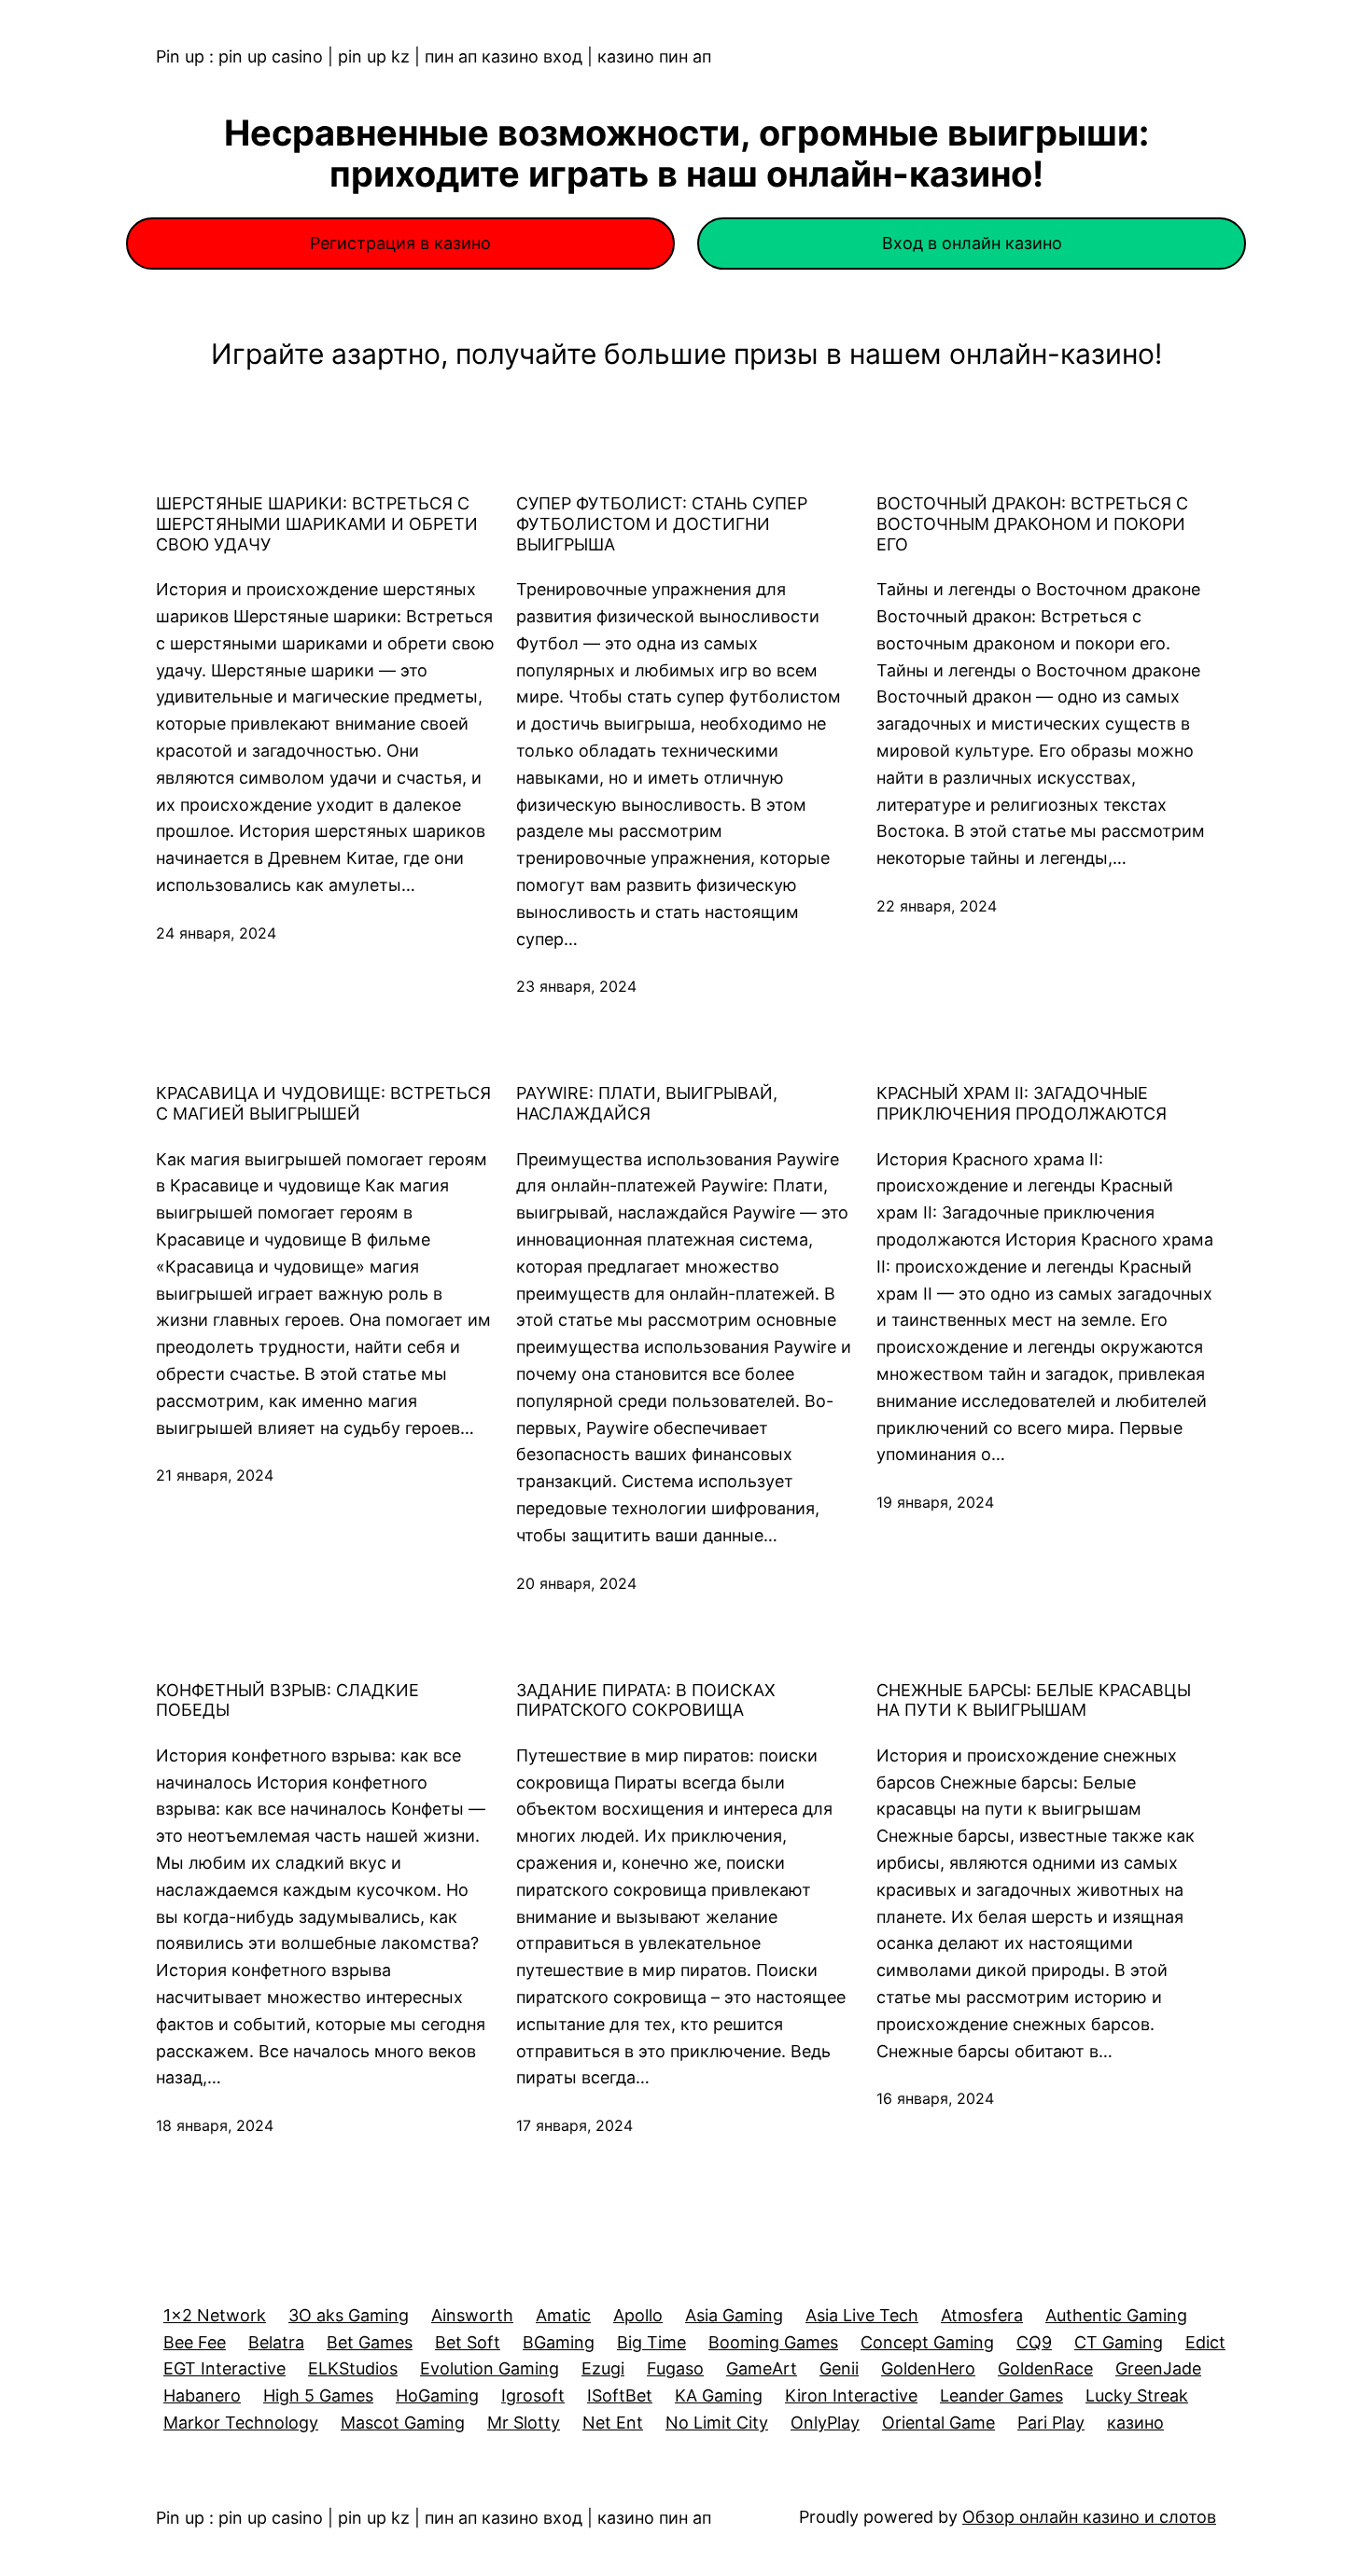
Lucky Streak (1137, 2395)
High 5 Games (318, 2395)
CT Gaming (1119, 2342)
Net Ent (613, 2423)
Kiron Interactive (851, 2395)
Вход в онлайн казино (972, 243)
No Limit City (717, 2423)
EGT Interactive (224, 2368)
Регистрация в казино (400, 243)
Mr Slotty (524, 2423)
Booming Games (773, 2342)
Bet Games (370, 2342)
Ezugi (603, 2368)
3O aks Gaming (349, 2315)
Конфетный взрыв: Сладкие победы (287, 1700)
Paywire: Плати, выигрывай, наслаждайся (647, 1103)
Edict (1205, 2342)
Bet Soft (468, 2342)
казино (1135, 2423)
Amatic (563, 2315)
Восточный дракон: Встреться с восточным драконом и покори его (1032, 523)
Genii (839, 2368)
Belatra (276, 2342)
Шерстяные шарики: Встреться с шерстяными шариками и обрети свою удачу (317, 523)
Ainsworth (472, 2315)
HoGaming (437, 2395)
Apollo (638, 2315)
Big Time (651, 2342)
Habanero (202, 2395)
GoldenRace (1045, 2368)
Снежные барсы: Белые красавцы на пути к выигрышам (1034, 1700)
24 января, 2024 (216, 933)
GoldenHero (928, 2368)
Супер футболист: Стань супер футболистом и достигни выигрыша (662, 523)
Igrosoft (533, 2395)
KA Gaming (719, 2395)
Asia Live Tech (862, 2315)
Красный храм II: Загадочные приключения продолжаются (1022, 1103)
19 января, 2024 (935, 1502)
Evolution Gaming (490, 2368)
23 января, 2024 (576, 986)
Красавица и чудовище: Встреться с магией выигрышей (323, 1103)
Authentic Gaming (1116, 2315)
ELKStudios (353, 2368)
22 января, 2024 (937, 906)
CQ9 (1034, 2342)
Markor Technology (241, 2423)
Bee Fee (195, 2342)
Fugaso (675, 2368)
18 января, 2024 (215, 2125)
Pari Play (1051, 2423)
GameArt (762, 2368)
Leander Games (1001, 2395)
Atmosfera (982, 2315)
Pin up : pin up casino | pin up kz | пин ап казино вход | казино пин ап (434, 56)
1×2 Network (215, 2315)
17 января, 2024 (574, 2125)
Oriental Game (938, 2423)
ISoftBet (620, 2395)
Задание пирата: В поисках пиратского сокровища (646, 1700)
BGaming (559, 2342)
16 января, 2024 (935, 2098)
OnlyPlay (825, 2423)
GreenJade (1158, 2368)
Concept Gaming (927, 2342)
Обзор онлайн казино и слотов (1089, 2517)
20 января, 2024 (576, 1583)
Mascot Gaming (403, 2423)
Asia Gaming (734, 2315)
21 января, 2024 (215, 1475)
